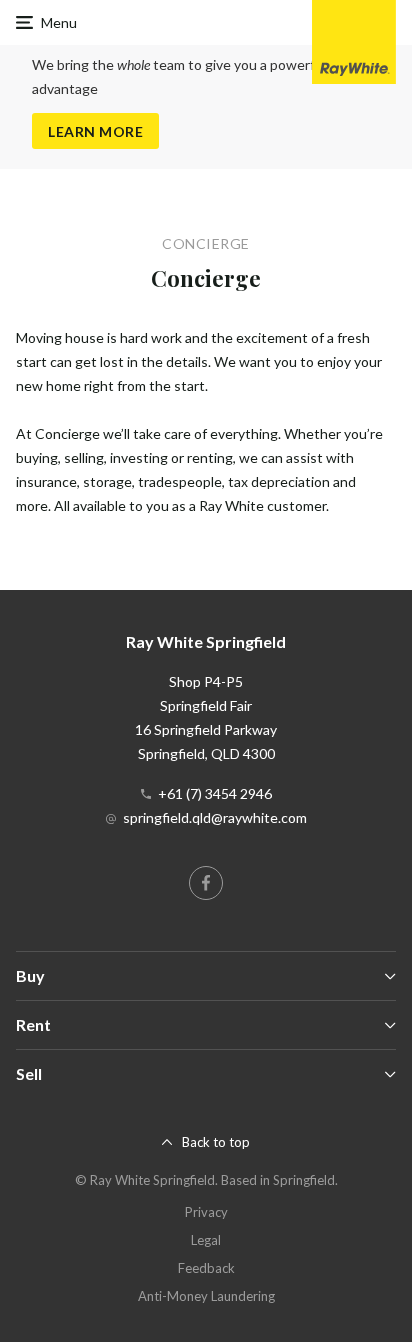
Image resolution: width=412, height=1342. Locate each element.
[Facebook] (206, 883)
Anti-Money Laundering (206, 1296)
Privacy (206, 1212)
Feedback (206, 1268)
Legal (206, 1240)
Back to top (216, 1142)
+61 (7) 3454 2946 (215, 793)
